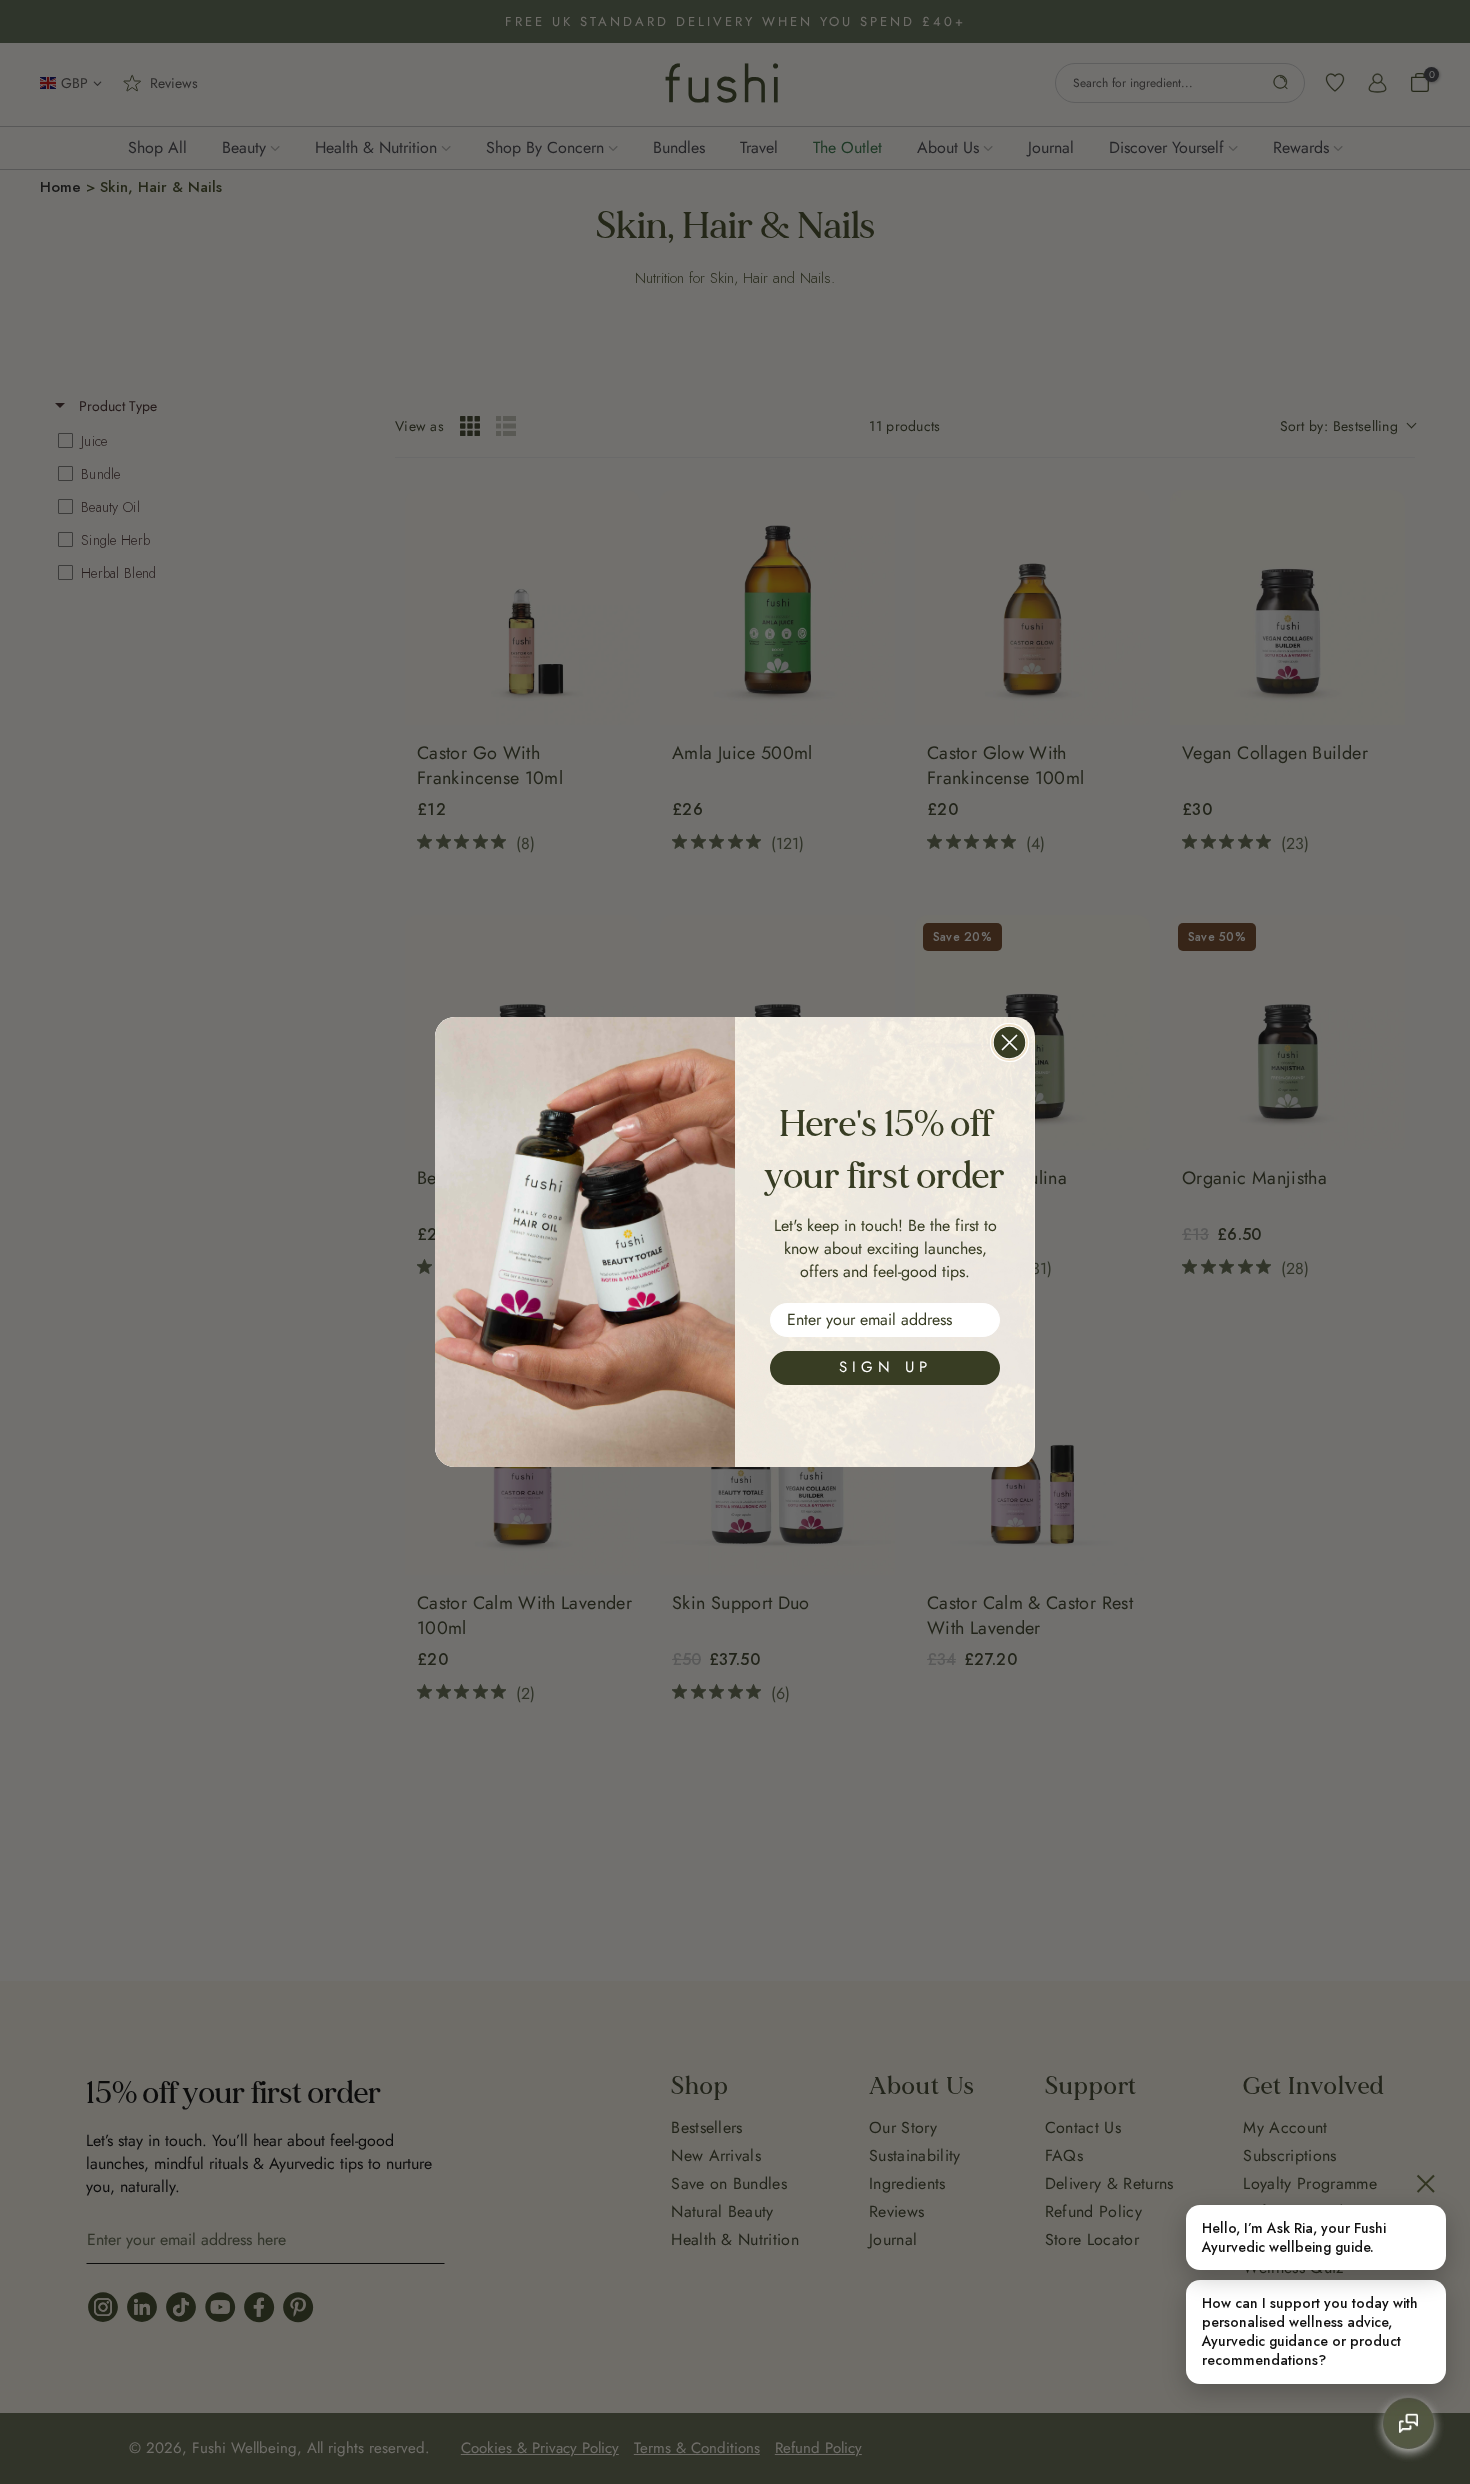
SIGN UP (885, 1367)
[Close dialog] (1009, 1042)
